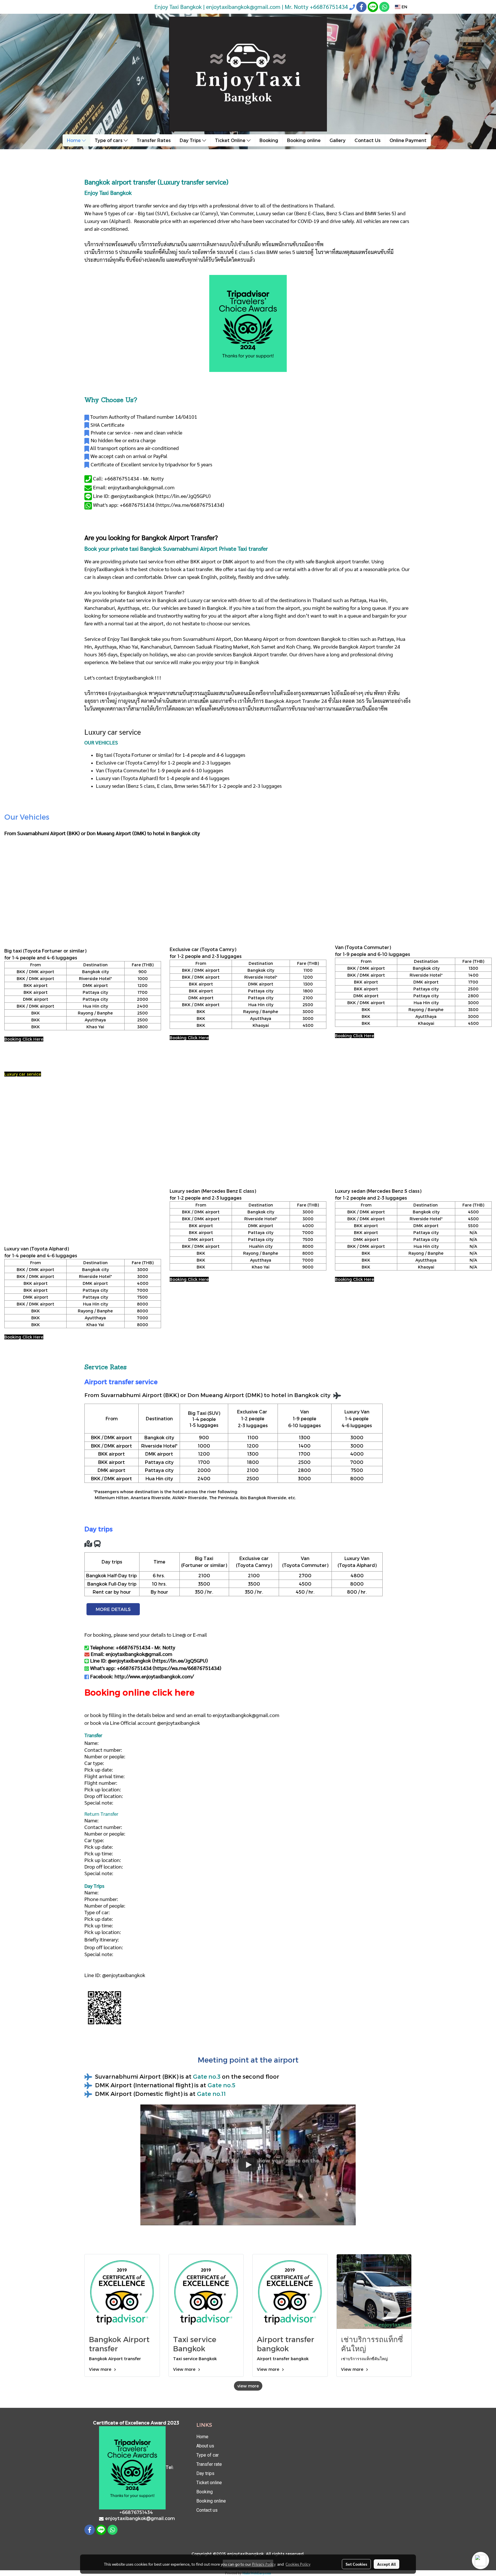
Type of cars (109, 140)
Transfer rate (209, 2464)
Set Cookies (356, 2564)
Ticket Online (231, 140)
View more (101, 2369)
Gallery (338, 140)
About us (205, 2446)
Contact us (207, 2510)
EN (404, 7)
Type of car (208, 2455)
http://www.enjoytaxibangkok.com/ (154, 1676)
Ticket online (209, 2483)
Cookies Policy (298, 2564)
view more (248, 2386)
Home (74, 140)
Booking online (304, 140)
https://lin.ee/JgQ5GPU (183, 496)
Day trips (205, 2473)
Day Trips (191, 140)
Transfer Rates (154, 140)
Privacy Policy (264, 2564)
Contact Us (368, 140)
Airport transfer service (121, 1382)
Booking (269, 140)
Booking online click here (139, 1692)
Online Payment (408, 140)
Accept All (386, 2564)
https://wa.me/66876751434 (190, 505)
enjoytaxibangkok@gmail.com (246, 1715)
